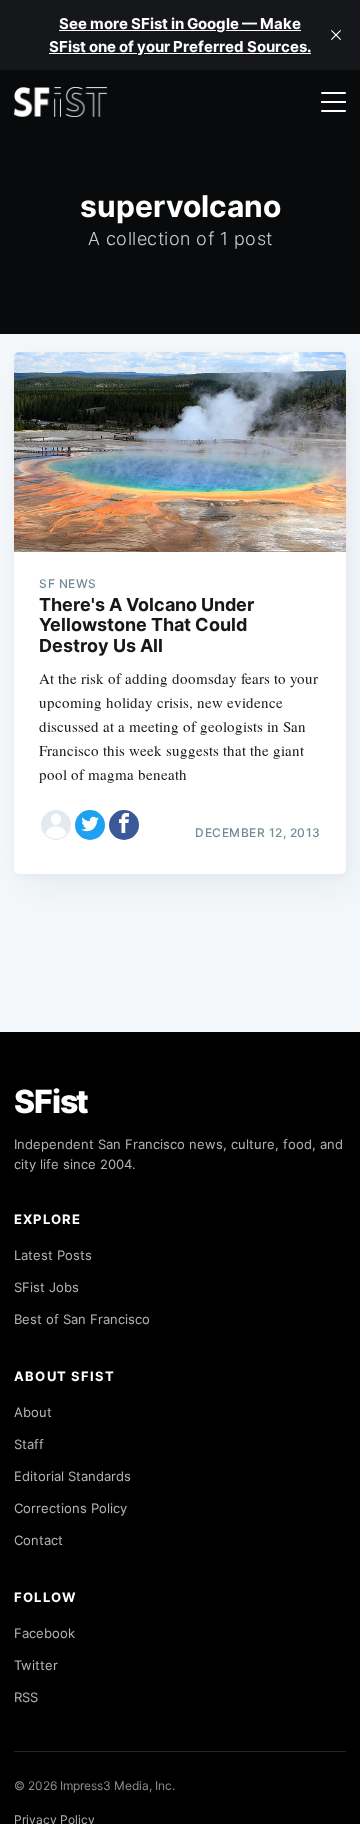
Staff (29, 1444)
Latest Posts (53, 1255)
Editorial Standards (72, 1476)
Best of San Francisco (82, 1319)
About (33, 1412)
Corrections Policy (70, 1508)
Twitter (36, 1665)
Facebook (44, 1633)
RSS (26, 1697)
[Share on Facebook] (124, 825)
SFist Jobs (46, 1287)
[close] (336, 35)
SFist (51, 1101)
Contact (38, 1540)
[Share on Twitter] (90, 825)
